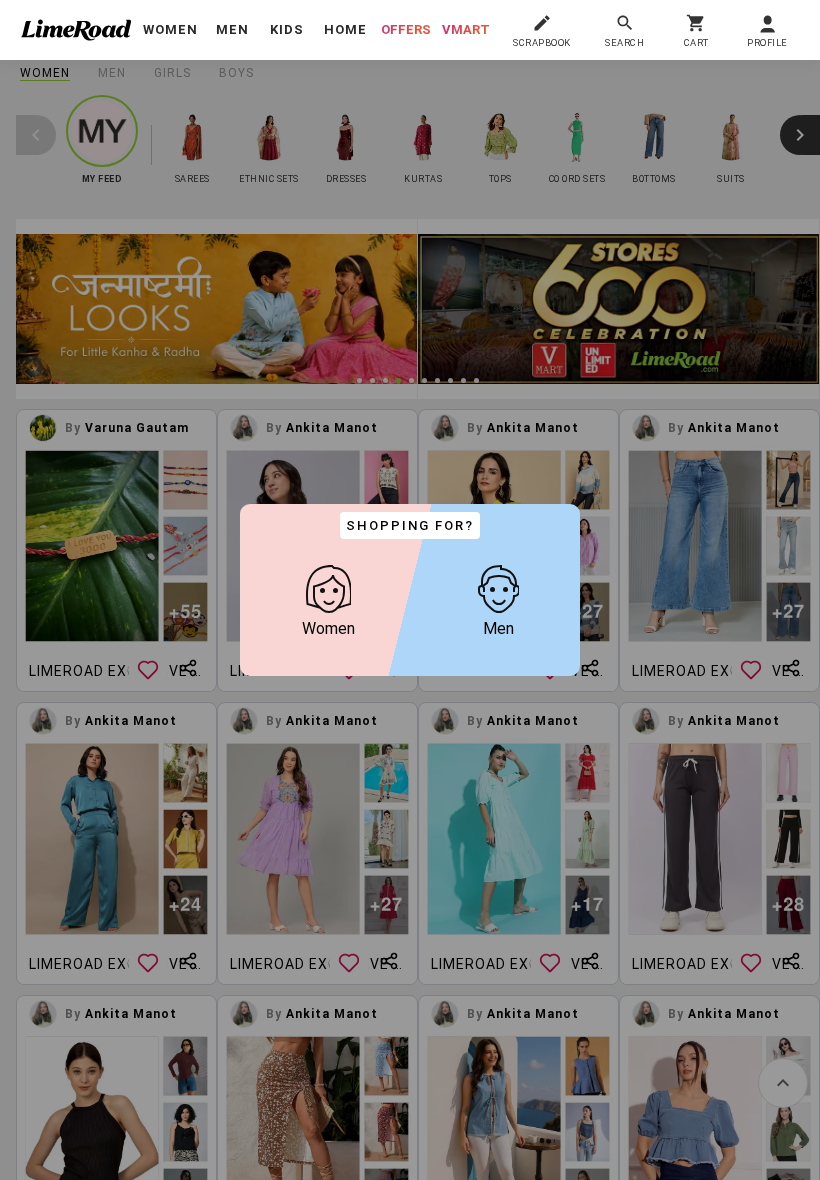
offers (406, 29)
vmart (466, 29)
